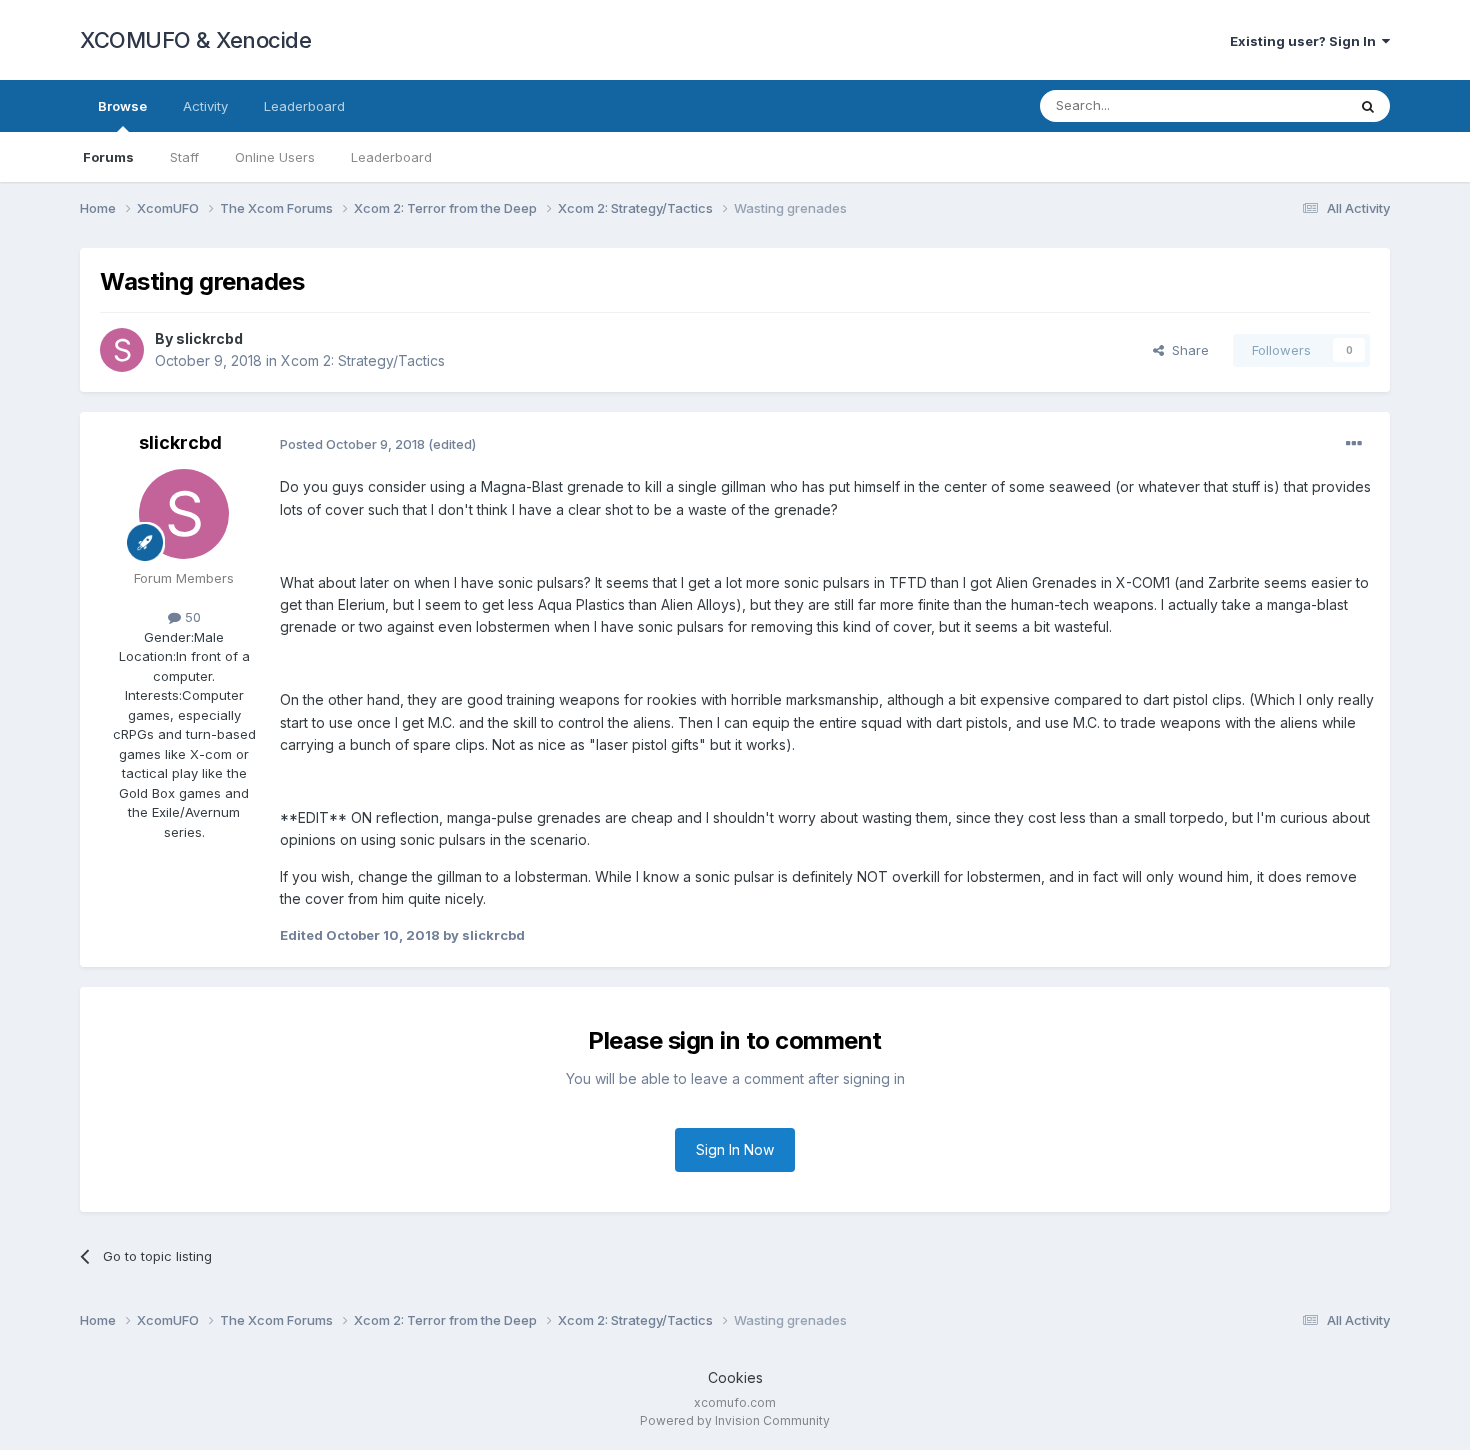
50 (191, 617)
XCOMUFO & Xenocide (195, 40)
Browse (122, 106)
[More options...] (1354, 444)
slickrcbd (209, 338)
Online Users (275, 157)
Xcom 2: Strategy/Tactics (363, 360)
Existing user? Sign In (1306, 41)
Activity (205, 106)
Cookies (735, 1377)
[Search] (1368, 106)
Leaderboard (391, 157)
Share (1186, 350)
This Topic (1287, 105)
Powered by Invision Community (735, 1420)
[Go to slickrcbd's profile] (122, 350)
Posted (352, 444)
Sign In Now (735, 1149)
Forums (108, 157)
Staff (184, 157)
